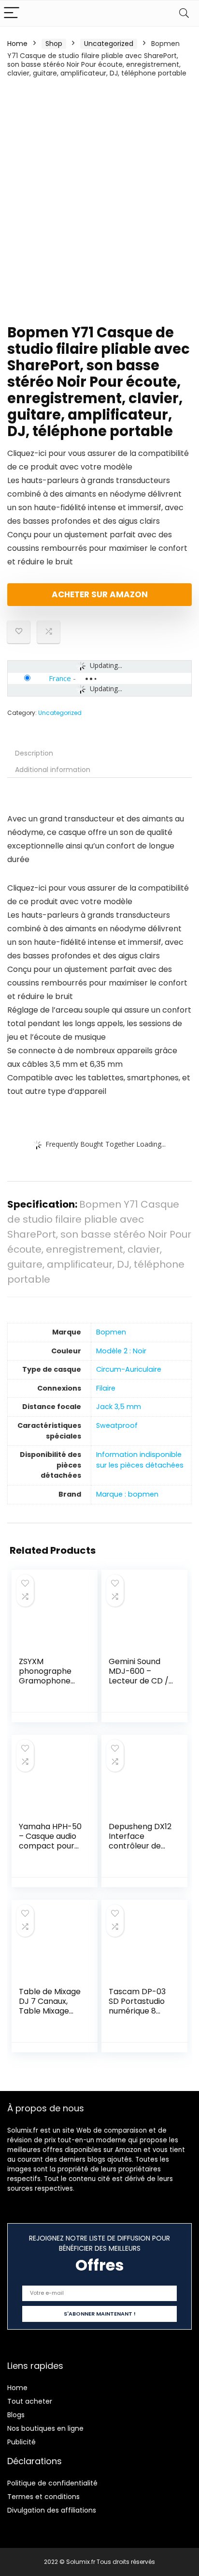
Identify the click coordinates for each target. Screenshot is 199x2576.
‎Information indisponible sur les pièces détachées (140, 1460)
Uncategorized (109, 44)
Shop (54, 44)
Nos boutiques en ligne (45, 2428)
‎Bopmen (111, 1332)
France (60, 678)
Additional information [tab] (53, 770)
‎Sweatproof (117, 1425)
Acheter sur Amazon (100, 594)
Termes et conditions (43, 2497)
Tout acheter (30, 2401)
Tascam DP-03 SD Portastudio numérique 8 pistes (137, 2006)
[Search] (184, 13)
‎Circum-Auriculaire (129, 1369)
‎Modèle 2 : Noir (121, 1351)
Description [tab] (34, 753)
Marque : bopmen (127, 1494)
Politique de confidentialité (52, 2483)
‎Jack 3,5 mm (119, 1407)
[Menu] (12, 13)
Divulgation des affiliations (52, 2510)
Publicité (21, 2442)
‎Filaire (106, 1388)
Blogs (16, 2415)
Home (17, 44)
